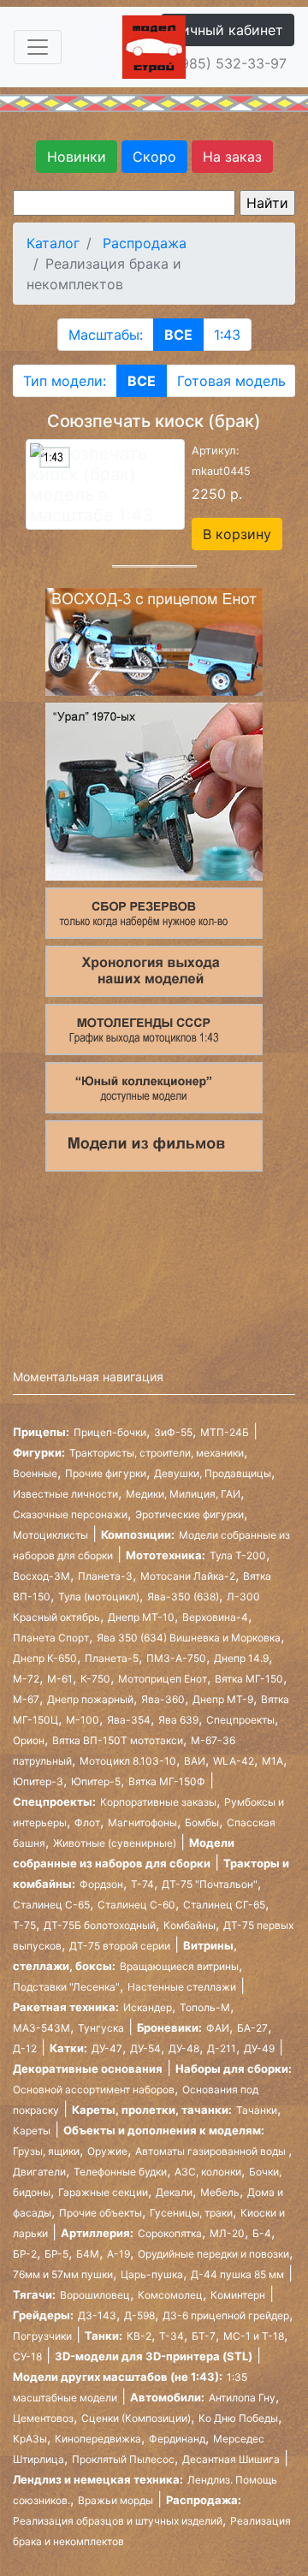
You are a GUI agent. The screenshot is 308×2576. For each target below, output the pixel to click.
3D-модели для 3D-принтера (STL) (154, 2356)
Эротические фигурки (190, 1514)
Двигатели (39, 2172)
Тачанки (257, 2110)
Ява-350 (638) (183, 1597)
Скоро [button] (154, 157)
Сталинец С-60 (136, 1905)
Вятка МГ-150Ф (167, 1781)
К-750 (95, 1679)
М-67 (26, 1699)
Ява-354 (129, 1720)
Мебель (220, 2192)
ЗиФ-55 (173, 1432)
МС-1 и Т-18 (254, 2336)
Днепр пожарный (90, 1699)
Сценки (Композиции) (136, 2418)
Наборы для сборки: (234, 2069)
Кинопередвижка (98, 2439)
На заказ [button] (232, 157)
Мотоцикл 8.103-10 (128, 1761)
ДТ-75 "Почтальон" (210, 1884)
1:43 (227, 335)
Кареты (32, 2131)
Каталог (53, 243)
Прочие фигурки (106, 1473)
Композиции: (138, 1534)
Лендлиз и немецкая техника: (98, 2479)
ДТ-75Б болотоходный (100, 1925)
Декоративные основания (88, 2069)
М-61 (60, 1679)
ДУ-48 (184, 2048)
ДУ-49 (259, 2048)
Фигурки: (39, 1452)
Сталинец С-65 (51, 1905)
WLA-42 (234, 1761)
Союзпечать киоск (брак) (154, 421)
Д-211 (222, 2048)
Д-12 (25, 2048)
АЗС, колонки (208, 2172)
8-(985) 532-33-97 (224, 63)
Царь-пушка (152, 2274)
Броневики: (169, 2027)
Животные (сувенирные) (115, 1843)
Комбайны (190, 1925)
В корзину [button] (237, 534)
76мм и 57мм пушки (63, 2274)
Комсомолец (170, 2295)
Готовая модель (231, 381)
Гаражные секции (103, 2192)
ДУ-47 (107, 2048)
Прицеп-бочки (110, 1432)
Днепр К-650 (45, 1658)
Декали (174, 2192)
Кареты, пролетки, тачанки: (152, 2110)
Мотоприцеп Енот (163, 1679)
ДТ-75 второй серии (120, 1946)
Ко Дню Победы (238, 2418)
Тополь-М (205, 2007)
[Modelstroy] (154, 45)
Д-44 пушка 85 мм (237, 2274)
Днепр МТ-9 (223, 1699)
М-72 (26, 1679)
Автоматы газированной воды (212, 2151)
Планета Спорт (51, 1638)
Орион (29, 1740)
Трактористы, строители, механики (157, 1453)
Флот (87, 1822)
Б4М (88, 2254)
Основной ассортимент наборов (94, 2089)
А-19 (118, 2254)
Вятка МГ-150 (249, 1679)
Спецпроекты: (54, 1801)
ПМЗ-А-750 (176, 1658)
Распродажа (145, 243)
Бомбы (202, 1822)
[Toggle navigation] (38, 47)
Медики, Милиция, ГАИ (183, 1494)
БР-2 (25, 2254)
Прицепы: (41, 1432)
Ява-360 (163, 1699)
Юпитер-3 (38, 1781)
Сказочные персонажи (70, 1514)
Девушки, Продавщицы (213, 1473)
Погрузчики (42, 2336)
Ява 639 (178, 1720)
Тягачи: (34, 2294)
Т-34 (172, 2336)
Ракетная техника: (66, 2007)
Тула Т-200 (238, 1555)
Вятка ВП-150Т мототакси (118, 1740)
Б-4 (262, 2233)
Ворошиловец (95, 2295)
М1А (272, 1761)
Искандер (148, 2007)
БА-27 (252, 2028)
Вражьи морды (115, 2500)
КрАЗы (30, 2439)
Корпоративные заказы (158, 1802)
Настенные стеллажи (182, 1987)
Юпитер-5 (96, 1781)
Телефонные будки (120, 2172)
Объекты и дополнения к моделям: (164, 2130)
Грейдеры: (43, 2315)
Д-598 (139, 2315)
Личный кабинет (228, 30)
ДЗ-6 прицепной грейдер (226, 2315)
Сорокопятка (170, 2233)
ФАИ (218, 2028)
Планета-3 (105, 1576)
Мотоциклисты (50, 1535)
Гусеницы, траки (191, 2213)
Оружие (107, 2151)
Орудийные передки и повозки (213, 2254)
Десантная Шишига (231, 2459)
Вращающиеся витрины (179, 1966)
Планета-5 (112, 1658)
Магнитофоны (142, 1822)
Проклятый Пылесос (123, 2459)
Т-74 (142, 1884)
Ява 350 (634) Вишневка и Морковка (189, 1638)
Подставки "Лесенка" (66, 1987)
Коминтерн (238, 2295)
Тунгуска (101, 2028)
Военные (35, 1473)
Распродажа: (204, 2500)
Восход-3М (41, 1576)
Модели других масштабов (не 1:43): (118, 2377)
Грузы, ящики (46, 2151)
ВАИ (195, 1761)
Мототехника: (166, 1555)
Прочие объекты (101, 2213)
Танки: (104, 2336)
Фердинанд (177, 2439)
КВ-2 (139, 2336)
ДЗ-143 (97, 2315)
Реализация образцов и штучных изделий (118, 2521)
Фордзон (101, 1884)
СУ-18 (27, 2356)
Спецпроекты (240, 1720)
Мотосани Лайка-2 (188, 1576)
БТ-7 (204, 2336)
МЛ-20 (227, 2233)
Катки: (68, 2048)
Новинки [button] (77, 157)
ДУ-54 (145, 2048)
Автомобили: (167, 2397)
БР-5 (56, 2254)
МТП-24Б (225, 1432)
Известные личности (65, 1494)
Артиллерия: (97, 2233)
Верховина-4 (215, 1617)
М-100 (83, 1720)
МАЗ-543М (41, 2028)
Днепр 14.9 (241, 1658)
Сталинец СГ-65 (224, 1905)
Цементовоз (43, 2418)
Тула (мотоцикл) (99, 1597)
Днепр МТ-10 (141, 1617)
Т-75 (24, 1925)
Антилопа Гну (242, 2398)
